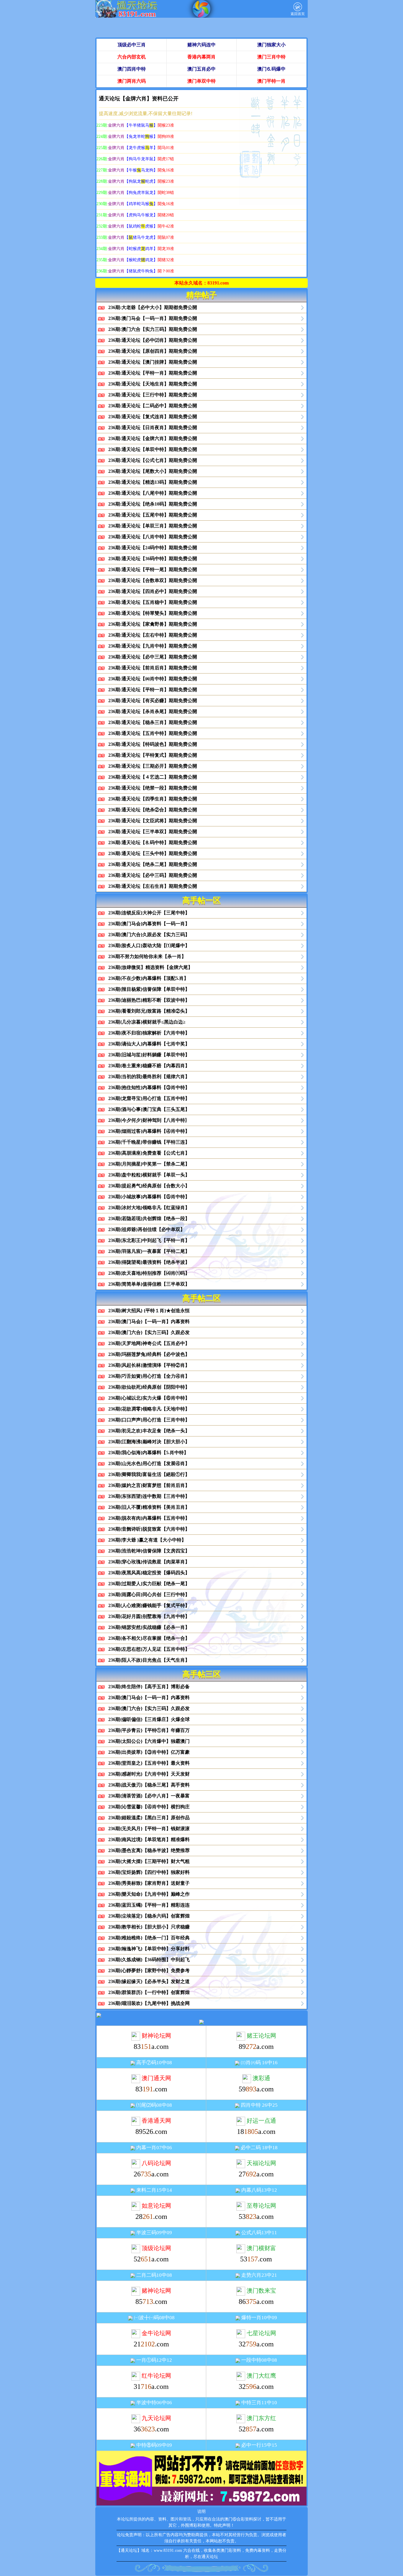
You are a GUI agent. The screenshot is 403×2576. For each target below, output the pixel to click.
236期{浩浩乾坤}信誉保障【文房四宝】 (149, 1551)
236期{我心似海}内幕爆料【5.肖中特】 (148, 1453)
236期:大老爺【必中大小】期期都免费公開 (153, 307)
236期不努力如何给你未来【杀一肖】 (147, 956)
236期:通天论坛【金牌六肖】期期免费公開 (153, 438)
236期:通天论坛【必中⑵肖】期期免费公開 (153, 340)
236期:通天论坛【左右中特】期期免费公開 (153, 635)
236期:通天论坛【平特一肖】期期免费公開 (153, 373)
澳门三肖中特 (271, 57)
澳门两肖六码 (132, 81)
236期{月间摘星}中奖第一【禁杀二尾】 (149, 1164)
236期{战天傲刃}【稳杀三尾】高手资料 (149, 1785)
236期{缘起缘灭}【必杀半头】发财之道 (149, 1981)
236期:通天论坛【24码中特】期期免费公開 (153, 548)
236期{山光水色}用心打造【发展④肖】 (149, 1463)
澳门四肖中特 (132, 69)
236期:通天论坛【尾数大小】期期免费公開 (153, 471)
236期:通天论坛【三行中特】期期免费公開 (153, 395)
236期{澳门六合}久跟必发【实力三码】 (149, 935)
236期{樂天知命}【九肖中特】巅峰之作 (149, 1894)
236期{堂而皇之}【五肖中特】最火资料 (149, 1763)
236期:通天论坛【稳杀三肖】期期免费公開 (153, 722)
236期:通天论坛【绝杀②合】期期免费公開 (153, 810)
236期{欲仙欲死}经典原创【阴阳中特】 (149, 1387)
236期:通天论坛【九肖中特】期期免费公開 (153, 646)
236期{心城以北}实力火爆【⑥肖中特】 (149, 1398)
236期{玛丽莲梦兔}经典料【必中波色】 (149, 1354)
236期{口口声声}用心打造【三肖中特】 (149, 1420)
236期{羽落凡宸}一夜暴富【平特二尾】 (149, 1251)
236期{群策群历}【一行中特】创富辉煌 (149, 1992)
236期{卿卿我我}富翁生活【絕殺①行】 (149, 1474)
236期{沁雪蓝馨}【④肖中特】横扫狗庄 (149, 1807)
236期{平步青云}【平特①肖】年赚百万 (149, 1730)
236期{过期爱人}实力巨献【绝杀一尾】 (149, 1584)
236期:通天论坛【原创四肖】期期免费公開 (153, 351)
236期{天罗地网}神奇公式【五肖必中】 (149, 1343)
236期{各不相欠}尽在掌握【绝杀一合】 (149, 1638)
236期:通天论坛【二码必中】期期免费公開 (153, 406)
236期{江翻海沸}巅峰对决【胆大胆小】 (149, 1442)
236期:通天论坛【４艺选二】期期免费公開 (153, 777)
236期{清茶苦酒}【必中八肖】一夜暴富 (149, 1796)
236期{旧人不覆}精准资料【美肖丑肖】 (149, 1507)
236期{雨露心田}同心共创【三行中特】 (149, 1595)
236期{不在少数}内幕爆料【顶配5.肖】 (148, 978)
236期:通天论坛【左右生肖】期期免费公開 (153, 886)
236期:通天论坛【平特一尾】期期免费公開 (153, 569)
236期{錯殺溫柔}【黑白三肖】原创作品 (149, 1818)
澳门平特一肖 (271, 81)
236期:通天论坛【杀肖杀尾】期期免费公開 (153, 711)
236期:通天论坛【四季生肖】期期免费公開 (153, 799)
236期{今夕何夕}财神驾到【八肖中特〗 (149, 1120)
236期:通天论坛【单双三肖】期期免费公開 (153, 526)
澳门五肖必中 (201, 69)
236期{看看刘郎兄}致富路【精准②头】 (149, 1011)
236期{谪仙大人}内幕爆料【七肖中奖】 (149, 1044)
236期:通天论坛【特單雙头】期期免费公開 (153, 613)
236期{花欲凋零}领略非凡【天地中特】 (149, 1409)
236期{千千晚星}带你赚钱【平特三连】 (149, 1142)
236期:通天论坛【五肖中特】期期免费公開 (153, 733)
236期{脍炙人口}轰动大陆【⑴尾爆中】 (149, 945)
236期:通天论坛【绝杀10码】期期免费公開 (153, 504)
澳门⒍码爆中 (271, 69)
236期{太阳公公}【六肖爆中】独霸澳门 (149, 1741)
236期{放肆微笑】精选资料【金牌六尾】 (150, 967)
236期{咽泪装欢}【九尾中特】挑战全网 (149, 2003)
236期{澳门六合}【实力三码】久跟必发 (149, 1332)
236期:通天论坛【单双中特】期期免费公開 (153, 449)
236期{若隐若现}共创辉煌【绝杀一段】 (149, 1218)
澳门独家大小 (271, 45)
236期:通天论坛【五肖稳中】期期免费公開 (153, 602)
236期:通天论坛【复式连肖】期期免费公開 (153, 417)
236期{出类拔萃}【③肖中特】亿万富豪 (149, 1752)
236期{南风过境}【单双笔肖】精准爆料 (149, 1839)
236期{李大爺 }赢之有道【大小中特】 (147, 1540)
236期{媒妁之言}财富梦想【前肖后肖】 (149, 1485)
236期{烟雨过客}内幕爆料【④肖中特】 (149, 1131)
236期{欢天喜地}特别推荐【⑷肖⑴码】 (149, 1273)
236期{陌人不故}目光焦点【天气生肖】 (149, 1660)
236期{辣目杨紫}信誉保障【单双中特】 (149, 989)
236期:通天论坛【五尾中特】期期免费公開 (153, 515)
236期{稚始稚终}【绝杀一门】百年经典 (149, 1938)
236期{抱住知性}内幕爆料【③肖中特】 (149, 1087)
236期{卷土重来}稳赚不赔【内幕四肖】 (149, 1066)
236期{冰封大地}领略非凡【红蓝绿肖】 (149, 1208)
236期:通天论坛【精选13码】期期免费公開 (153, 482)
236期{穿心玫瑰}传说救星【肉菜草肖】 (149, 1562)
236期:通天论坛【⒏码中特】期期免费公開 (153, 842)
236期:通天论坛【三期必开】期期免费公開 (153, 766)
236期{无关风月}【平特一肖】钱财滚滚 (149, 1829)
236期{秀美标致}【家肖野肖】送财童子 (149, 1883)
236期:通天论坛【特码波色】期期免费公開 (153, 744)
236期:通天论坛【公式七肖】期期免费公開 (153, 460)
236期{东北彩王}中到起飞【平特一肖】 (149, 1240)
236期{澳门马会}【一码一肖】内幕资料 (149, 1321)
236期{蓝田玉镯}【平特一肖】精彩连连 (149, 1905)
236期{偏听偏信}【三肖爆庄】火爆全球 (149, 1719)
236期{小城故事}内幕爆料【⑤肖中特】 (149, 1197)
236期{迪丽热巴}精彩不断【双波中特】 (149, 1000)
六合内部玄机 (132, 57)
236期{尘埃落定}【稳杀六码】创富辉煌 (149, 1916)
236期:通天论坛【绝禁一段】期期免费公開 (153, 788)
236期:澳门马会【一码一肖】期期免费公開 (153, 318)
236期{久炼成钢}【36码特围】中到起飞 (149, 1960)
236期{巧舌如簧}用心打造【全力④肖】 (149, 1376)
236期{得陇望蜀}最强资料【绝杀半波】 (149, 1262)
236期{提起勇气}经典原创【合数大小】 (149, 1186)
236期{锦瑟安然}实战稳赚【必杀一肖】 (149, 1627)
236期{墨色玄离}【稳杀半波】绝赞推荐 (149, 1850)
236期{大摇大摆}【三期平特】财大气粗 (149, 1861)
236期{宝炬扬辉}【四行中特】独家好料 (149, 1872)
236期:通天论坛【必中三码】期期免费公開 (153, 875)
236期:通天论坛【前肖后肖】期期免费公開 (153, 668)
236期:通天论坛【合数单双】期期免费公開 (153, 580)
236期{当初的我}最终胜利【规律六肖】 (149, 1077)
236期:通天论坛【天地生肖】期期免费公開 (153, 384)
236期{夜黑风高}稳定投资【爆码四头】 (149, 1573)
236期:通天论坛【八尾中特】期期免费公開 (153, 493)
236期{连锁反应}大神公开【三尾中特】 (149, 913)
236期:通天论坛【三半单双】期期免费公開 (153, 832)
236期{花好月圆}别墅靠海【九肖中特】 (149, 1616)
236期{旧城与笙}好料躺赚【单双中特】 (149, 1055)
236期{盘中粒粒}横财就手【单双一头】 (149, 1175)
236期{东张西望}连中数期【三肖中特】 (149, 1496)
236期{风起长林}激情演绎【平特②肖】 (149, 1365)
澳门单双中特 (201, 81)
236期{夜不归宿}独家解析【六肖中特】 (149, 1033)
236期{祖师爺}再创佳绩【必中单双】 (147, 1229)
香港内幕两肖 (201, 57)
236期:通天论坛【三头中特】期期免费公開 (153, 853)
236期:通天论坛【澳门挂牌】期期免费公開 (153, 362)
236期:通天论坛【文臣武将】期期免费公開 (153, 821)
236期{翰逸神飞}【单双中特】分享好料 (149, 1949)
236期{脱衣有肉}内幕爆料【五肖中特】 (149, 1518)
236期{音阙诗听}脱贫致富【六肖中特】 (149, 1529)
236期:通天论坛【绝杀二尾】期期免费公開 (153, 864)
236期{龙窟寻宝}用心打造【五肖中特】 (149, 1098)
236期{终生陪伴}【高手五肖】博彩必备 (149, 1687)
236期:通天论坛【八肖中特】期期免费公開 (153, 537)
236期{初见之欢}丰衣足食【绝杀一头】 (149, 1431)
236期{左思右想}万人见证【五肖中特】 (149, 1649)
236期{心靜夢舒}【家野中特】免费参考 (149, 1971)
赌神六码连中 (201, 45)
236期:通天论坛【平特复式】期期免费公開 (153, 755)
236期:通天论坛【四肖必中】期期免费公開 (153, 591)
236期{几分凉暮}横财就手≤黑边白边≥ (147, 1022)
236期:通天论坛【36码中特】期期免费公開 (153, 559)
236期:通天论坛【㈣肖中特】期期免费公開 (153, 679)
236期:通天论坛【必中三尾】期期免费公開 (153, 657)
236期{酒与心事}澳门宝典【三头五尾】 (149, 1109)
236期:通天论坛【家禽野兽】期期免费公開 (153, 624)
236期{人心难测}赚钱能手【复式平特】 (149, 1605)
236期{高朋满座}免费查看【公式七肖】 (149, 1153)
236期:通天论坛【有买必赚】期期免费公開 (153, 701)
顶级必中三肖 (132, 45)
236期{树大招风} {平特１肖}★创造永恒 (149, 1311)
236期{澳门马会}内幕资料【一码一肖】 (149, 924)
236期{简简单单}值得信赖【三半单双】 (149, 1284)
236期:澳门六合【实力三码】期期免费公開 (153, 329)
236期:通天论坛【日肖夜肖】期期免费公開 (153, 428)
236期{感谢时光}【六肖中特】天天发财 (149, 1774)
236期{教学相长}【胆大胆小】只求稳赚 (149, 1927)
